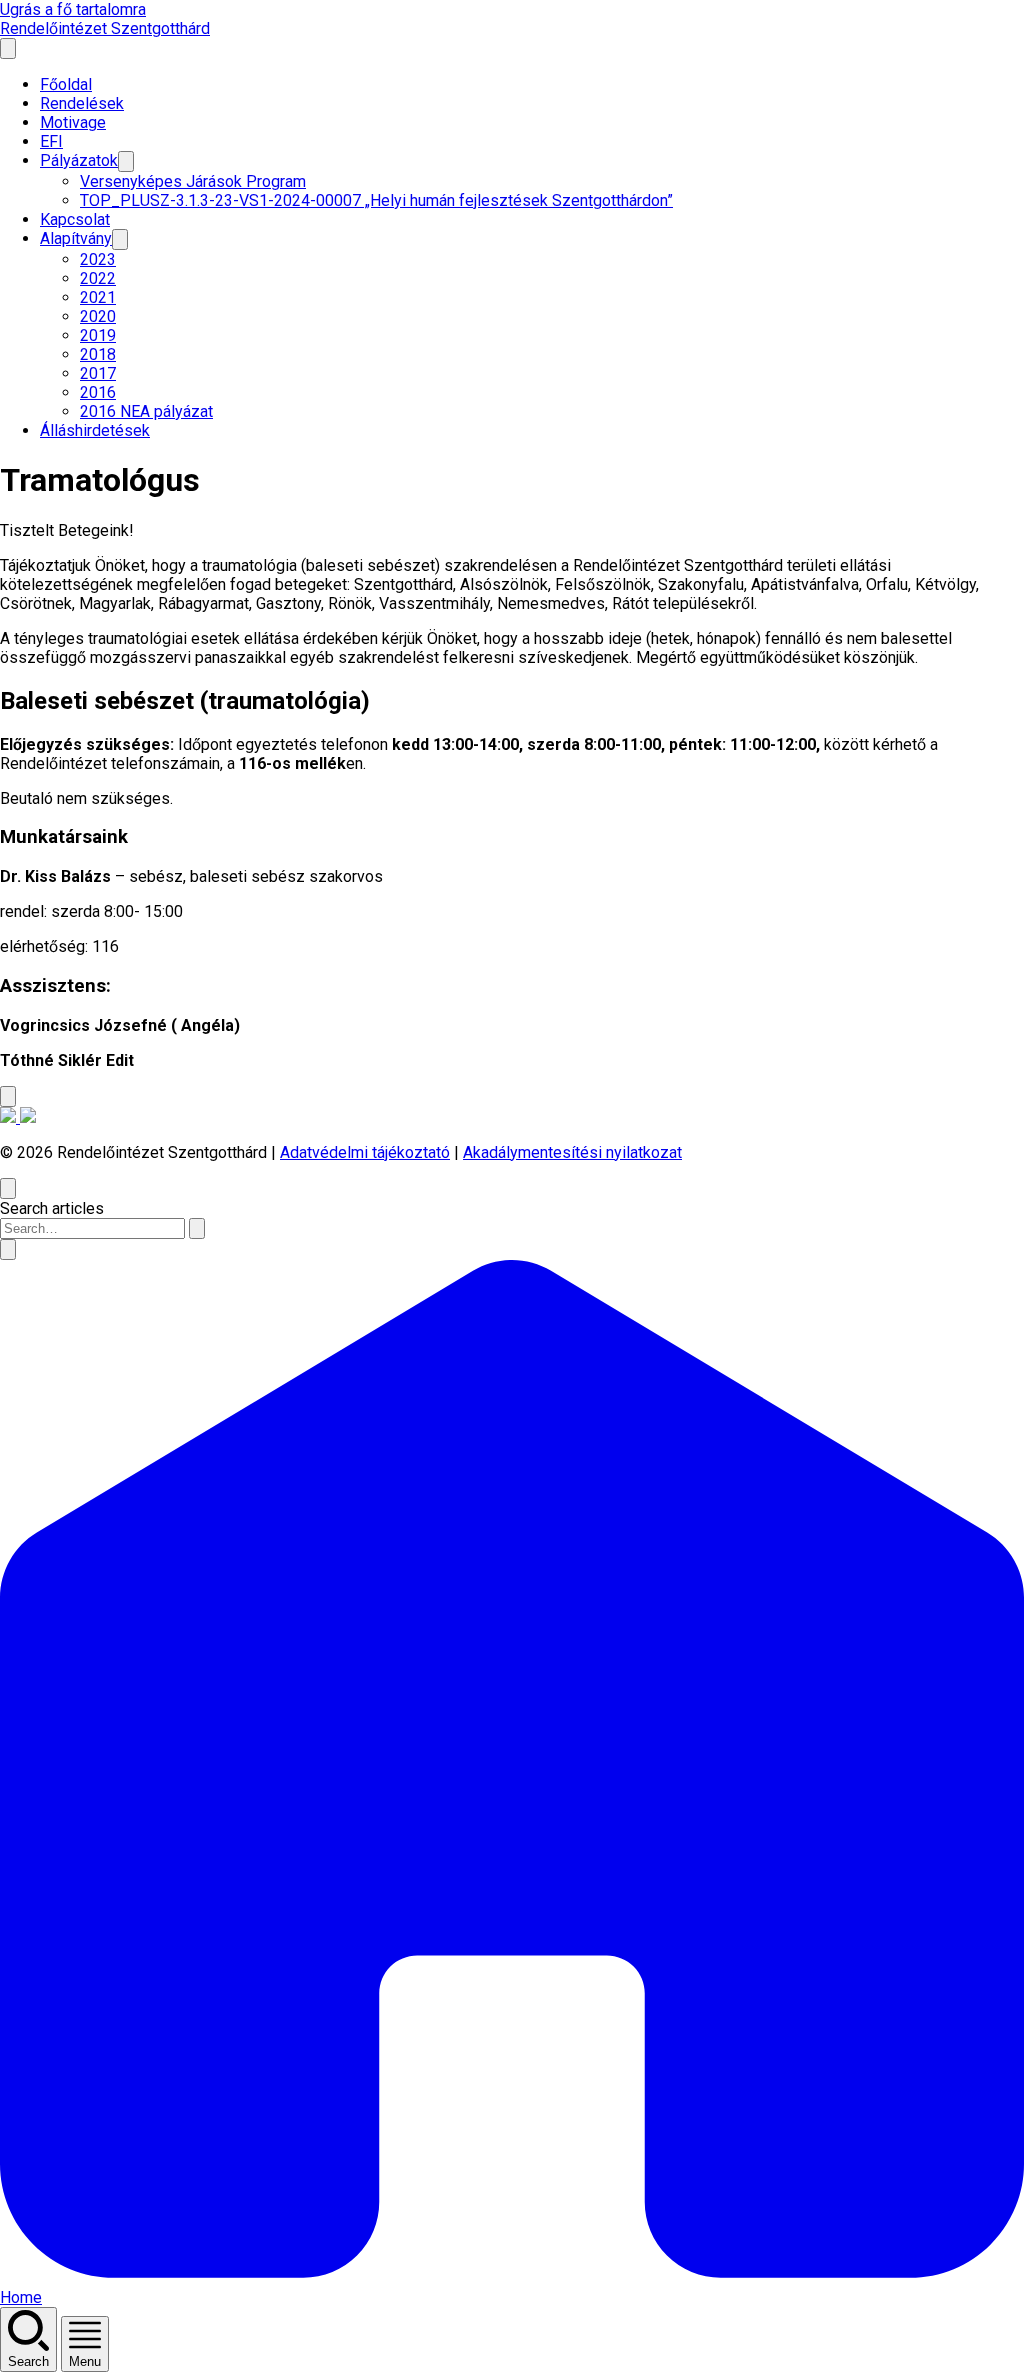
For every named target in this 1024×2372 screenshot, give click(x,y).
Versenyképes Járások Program (193, 181)
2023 (98, 259)
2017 (98, 373)
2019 (98, 335)
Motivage (73, 122)
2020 (98, 316)
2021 (98, 297)
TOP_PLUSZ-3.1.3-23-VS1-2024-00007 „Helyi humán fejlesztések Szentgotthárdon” (376, 200)
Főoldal (66, 84)
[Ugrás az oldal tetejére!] (8, 1096)
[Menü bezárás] (8, 48)
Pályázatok (79, 160)
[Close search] (8, 1188)
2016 (98, 392)
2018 (98, 354)
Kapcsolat (75, 219)
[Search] (8, 1249)
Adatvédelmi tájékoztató (365, 1152)
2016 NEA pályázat (146, 411)
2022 (98, 278)
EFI (51, 141)
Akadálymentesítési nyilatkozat (572, 1152)
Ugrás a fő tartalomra (73, 9)
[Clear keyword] (197, 1228)
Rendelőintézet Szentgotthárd (105, 28)
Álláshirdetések (95, 430)
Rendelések (82, 103)
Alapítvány (76, 238)
